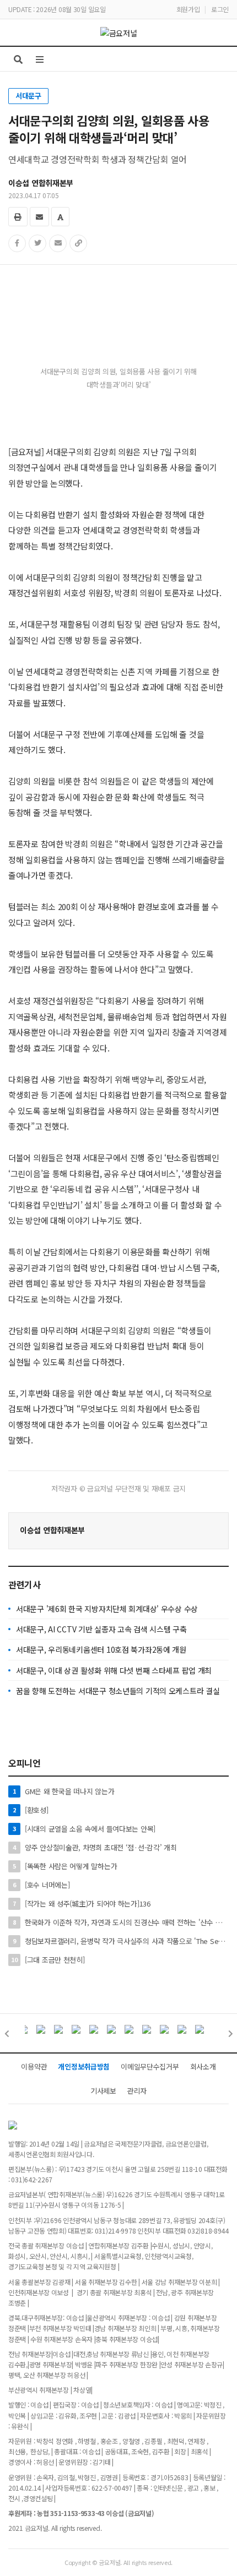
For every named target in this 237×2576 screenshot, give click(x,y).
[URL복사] (78, 243)
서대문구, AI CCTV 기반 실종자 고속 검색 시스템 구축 (101, 1629)
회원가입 (188, 9)
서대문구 (28, 96)
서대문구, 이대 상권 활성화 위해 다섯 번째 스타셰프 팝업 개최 (114, 1670)
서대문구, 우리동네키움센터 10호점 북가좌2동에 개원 (101, 1649)
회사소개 (203, 2066)
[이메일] (39, 217)
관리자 (137, 2091)
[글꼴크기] (60, 217)
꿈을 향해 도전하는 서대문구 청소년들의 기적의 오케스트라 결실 (118, 1691)
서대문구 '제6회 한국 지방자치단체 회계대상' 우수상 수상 (107, 1609)
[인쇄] (18, 217)
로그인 (220, 9)
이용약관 (34, 2066)
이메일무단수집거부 (150, 2066)
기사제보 (103, 2091)
